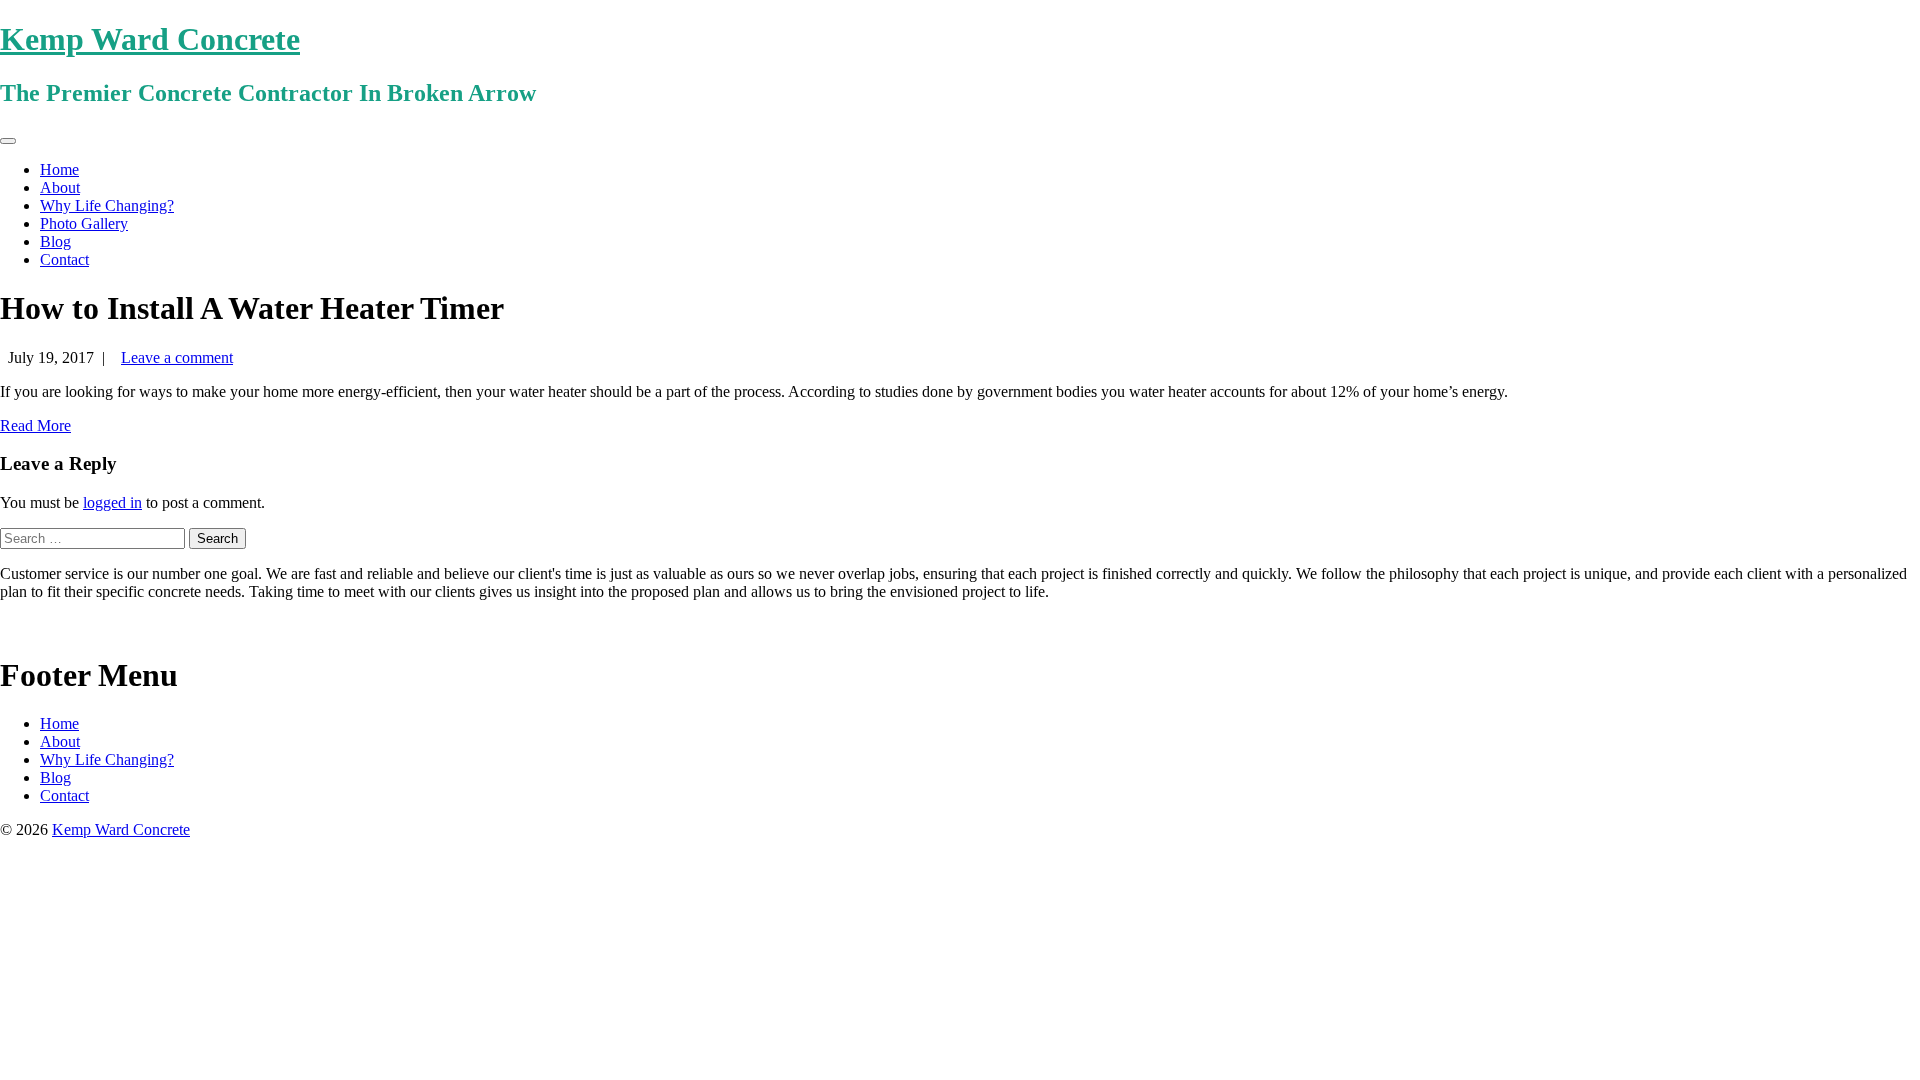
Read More (35, 425)
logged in (112, 502)
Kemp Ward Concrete (150, 39)
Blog (55, 241)
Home (59, 169)
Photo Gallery (84, 223)
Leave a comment (177, 357)
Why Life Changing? (107, 205)
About (60, 187)
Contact (64, 259)
